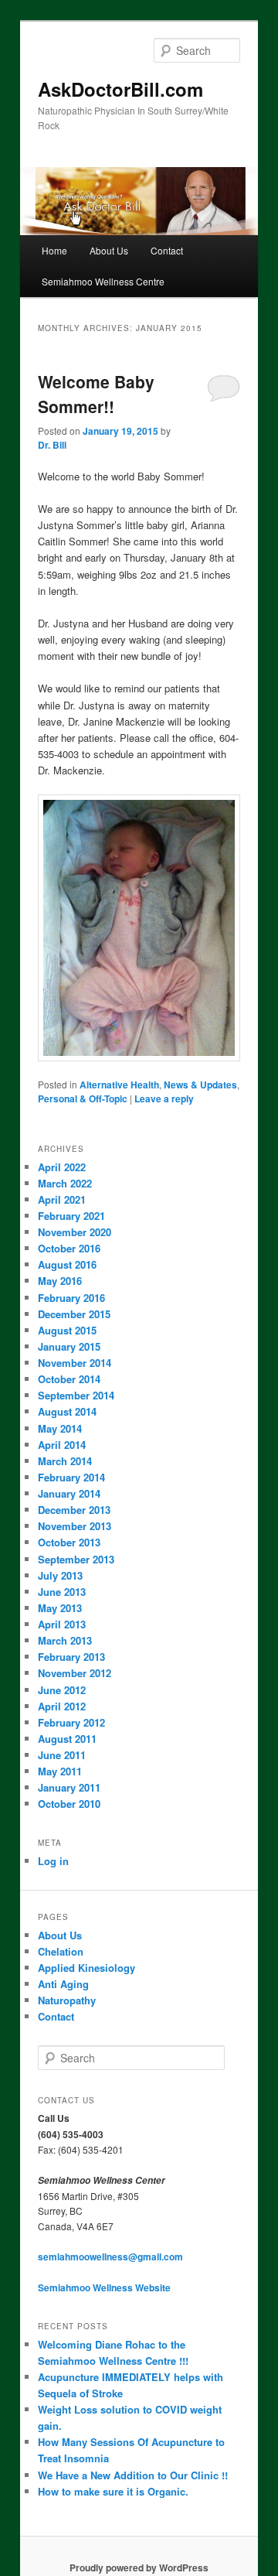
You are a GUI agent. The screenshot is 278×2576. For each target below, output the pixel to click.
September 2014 (76, 1395)
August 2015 (67, 1330)
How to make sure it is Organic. (113, 2491)
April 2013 (62, 1624)
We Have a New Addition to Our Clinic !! (133, 2475)
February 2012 (71, 1722)
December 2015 (74, 1314)
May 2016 (60, 1281)
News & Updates (200, 1085)
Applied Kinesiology (86, 1968)
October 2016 (69, 1248)
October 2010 (69, 1804)
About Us (109, 250)
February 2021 (71, 1216)
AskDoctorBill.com (120, 89)
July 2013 (60, 1575)
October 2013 (69, 1542)
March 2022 (65, 1183)
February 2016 (71, 1298)
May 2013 (60, 1608)
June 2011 (62, 1755)
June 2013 (62, 1592)
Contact (167, 250)
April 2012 (62, 1706)
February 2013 (71, 1657)
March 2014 (65, 1461)
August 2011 (67, 1739)
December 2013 (74, 1510)
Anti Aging (63, 1984)
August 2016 (67, 1264)
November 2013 (75, 1526)
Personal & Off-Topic (83, 1098)
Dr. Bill (52, 445)
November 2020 (75, 1232)
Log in (53, 1861)
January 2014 (69, 1493)
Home (54, 250)
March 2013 (65, 1640)
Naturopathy (67, 2000)
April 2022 (62, 1167)
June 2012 (62, 1690)
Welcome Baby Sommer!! (96, 394)
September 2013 (76, 1559)
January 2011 (69, 1787)
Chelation (61, 1951)
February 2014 (71, 1477)
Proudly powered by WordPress (139, 2567)
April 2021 (62, 1199)
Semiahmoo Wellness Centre (103, 281)
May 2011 (60, 1771)
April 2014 (62, 1445)
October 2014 (69, 1379)
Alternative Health (119, 1085)
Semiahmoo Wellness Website (104, 2287)
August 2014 (67, 1411)
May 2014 (60, 1428)
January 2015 (69, 1346)
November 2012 (75, 1673)
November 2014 (75, 1363)
